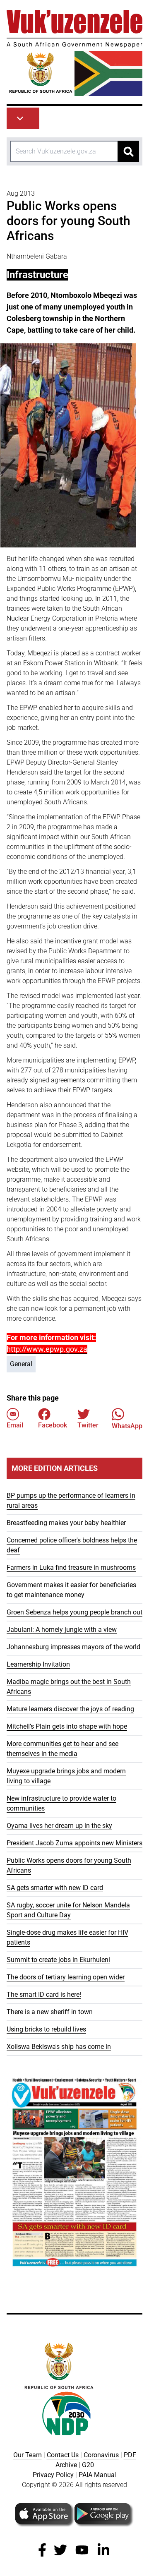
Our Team (28, 2455)
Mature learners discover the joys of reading (70, 1709)
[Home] (74, 53)
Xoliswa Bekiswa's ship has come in (59, 2047)
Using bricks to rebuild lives (46, 2029)
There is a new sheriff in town (50, 2012)
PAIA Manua (97, 2475)
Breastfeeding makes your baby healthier (66, 1523)
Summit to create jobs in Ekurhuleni (58, 1960)
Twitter (88, 1425)
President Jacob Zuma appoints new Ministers (74, 1843)
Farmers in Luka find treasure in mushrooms (71, 1567)
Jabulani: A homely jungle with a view (62, 1630)
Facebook (53, 1425)
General (21, 1364)
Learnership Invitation (38, 1664)
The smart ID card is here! (44, 1994)
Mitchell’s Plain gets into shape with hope (67, 1726)
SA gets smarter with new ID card (55, 1888)
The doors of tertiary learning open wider (66, 1977)
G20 (88, 2465)
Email (15, 1425)
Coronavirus (101, 2455)
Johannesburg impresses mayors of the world (73, 1647)
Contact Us (63, 2455)
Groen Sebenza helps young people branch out (74, 1612)
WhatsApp (127, 1426)
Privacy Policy (53, 2475)
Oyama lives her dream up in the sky (59, 1826)
